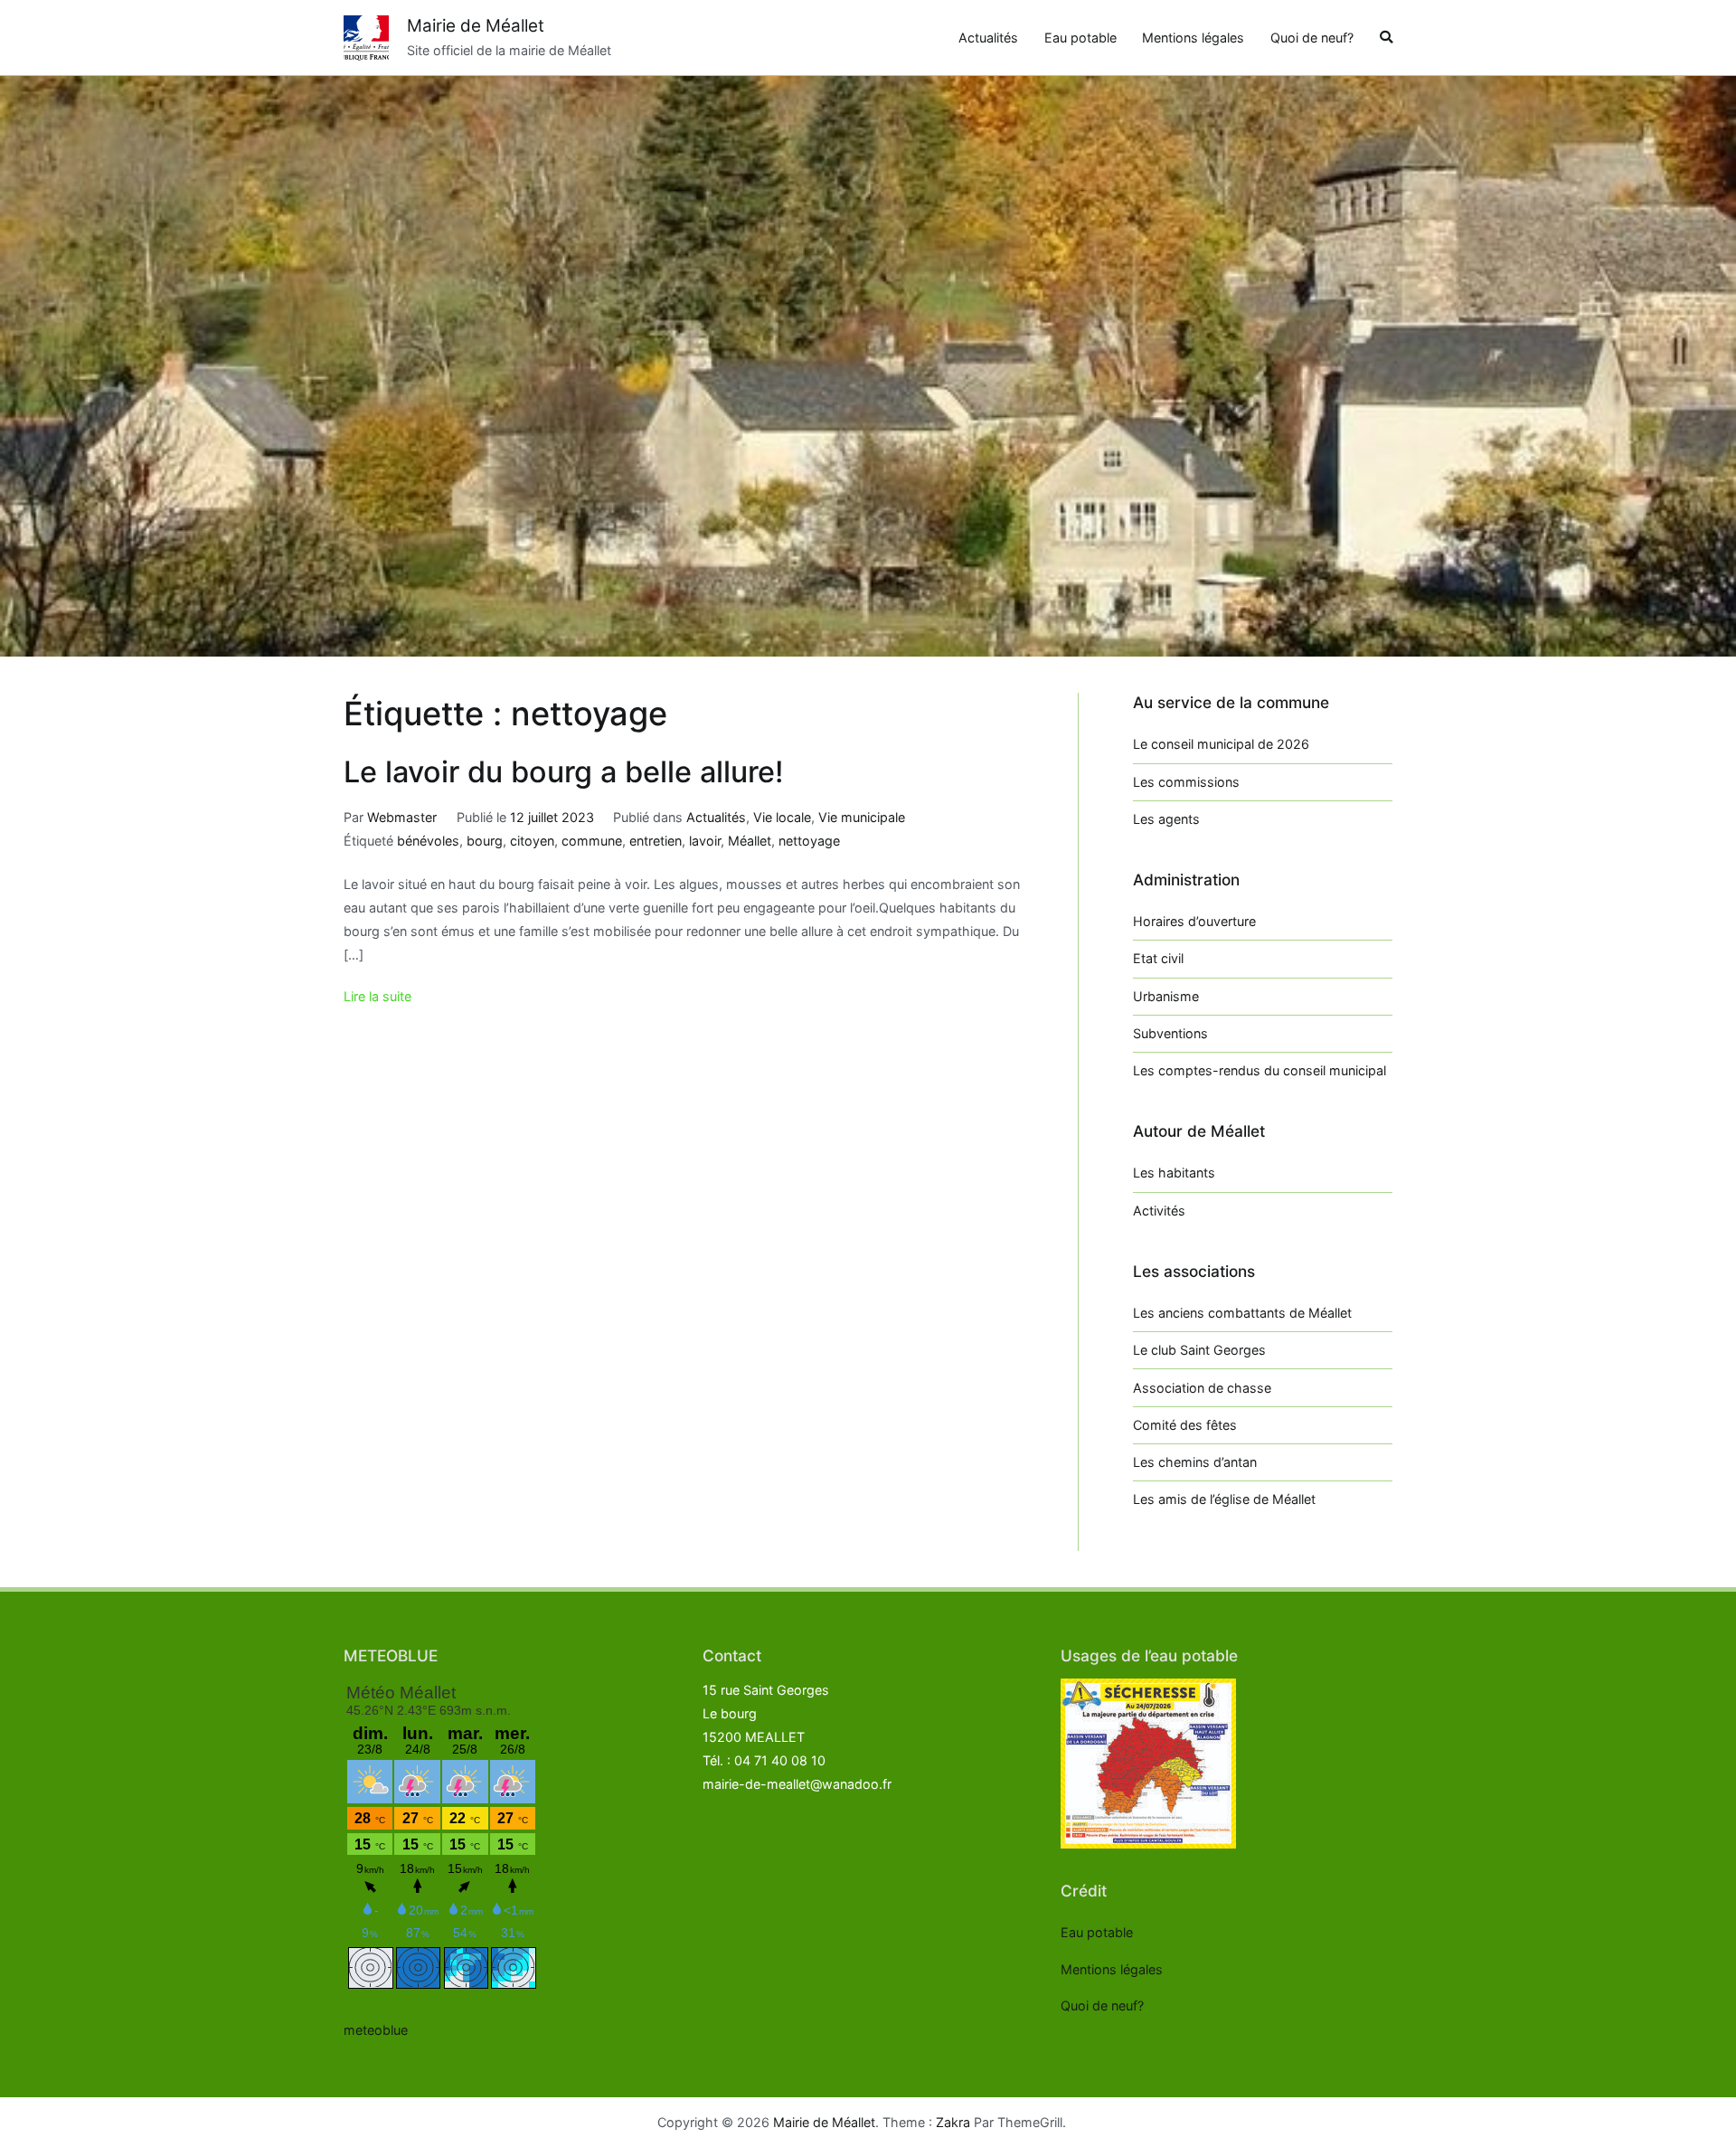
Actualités (988, 38)
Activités (1159, 1211)
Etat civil (1158, 958)
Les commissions (1186, 782)
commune (592, 841)
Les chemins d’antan (1195, 1462)
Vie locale (782, 817)
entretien (656, 841)
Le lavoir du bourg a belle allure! (564, 772)
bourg (485, 841)
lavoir (705, 841)
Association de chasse (1202, 1388)
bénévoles (428, 841)
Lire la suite (377, 996)
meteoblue (376, 2030)
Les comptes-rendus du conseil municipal (1260, 1070)
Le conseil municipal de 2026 (1221, 744)
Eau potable (1080, 38)
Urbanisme (1166, 996)
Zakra (953, 2122)
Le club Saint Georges (1199, 1350)
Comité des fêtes (1185, 1425)
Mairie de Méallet (476, 26)
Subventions (1170, 1033)
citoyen (532, 841)
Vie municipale (862, 817)
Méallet (750, 841)
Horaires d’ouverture (1194, 921)
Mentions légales (1193, 38)
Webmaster (402, 817)
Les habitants (1174, 1173)
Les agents (1166, 819)
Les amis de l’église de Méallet (1224, 1499)
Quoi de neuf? (1312, 38)
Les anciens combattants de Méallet (1242, 1313)
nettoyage (809, 841)
